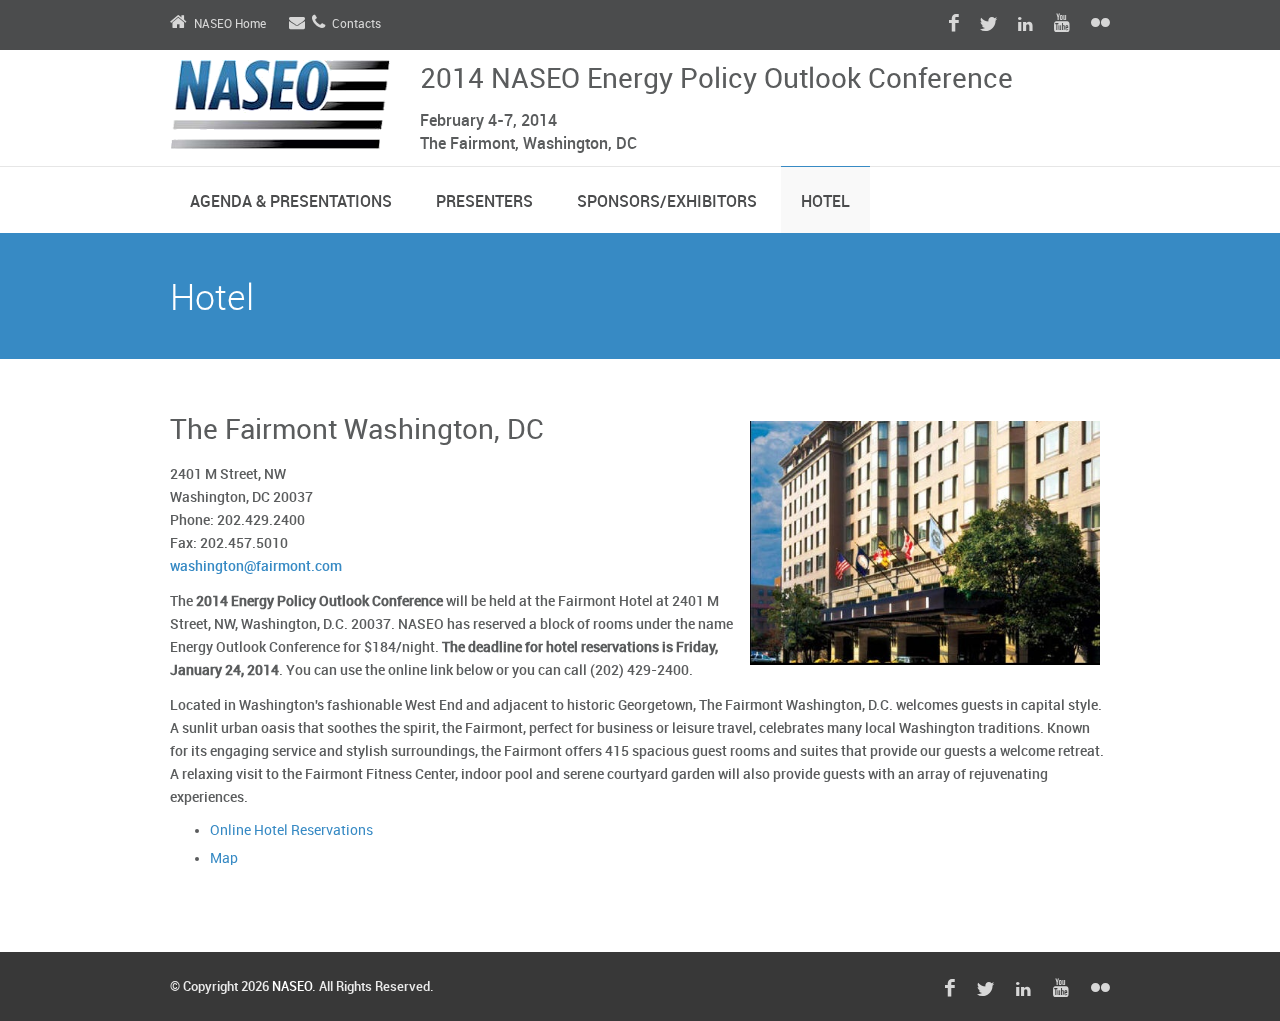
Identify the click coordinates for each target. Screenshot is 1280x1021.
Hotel (825, 202)
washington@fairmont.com (256, 566)
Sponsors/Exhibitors (667, 202)
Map (224, 858)
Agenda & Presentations (291, 202)
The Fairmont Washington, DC (357, 431)
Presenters (484, 202)
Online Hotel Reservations (291, 830)
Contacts (356, 24)
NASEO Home (230, 24)
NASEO (292, 987)
